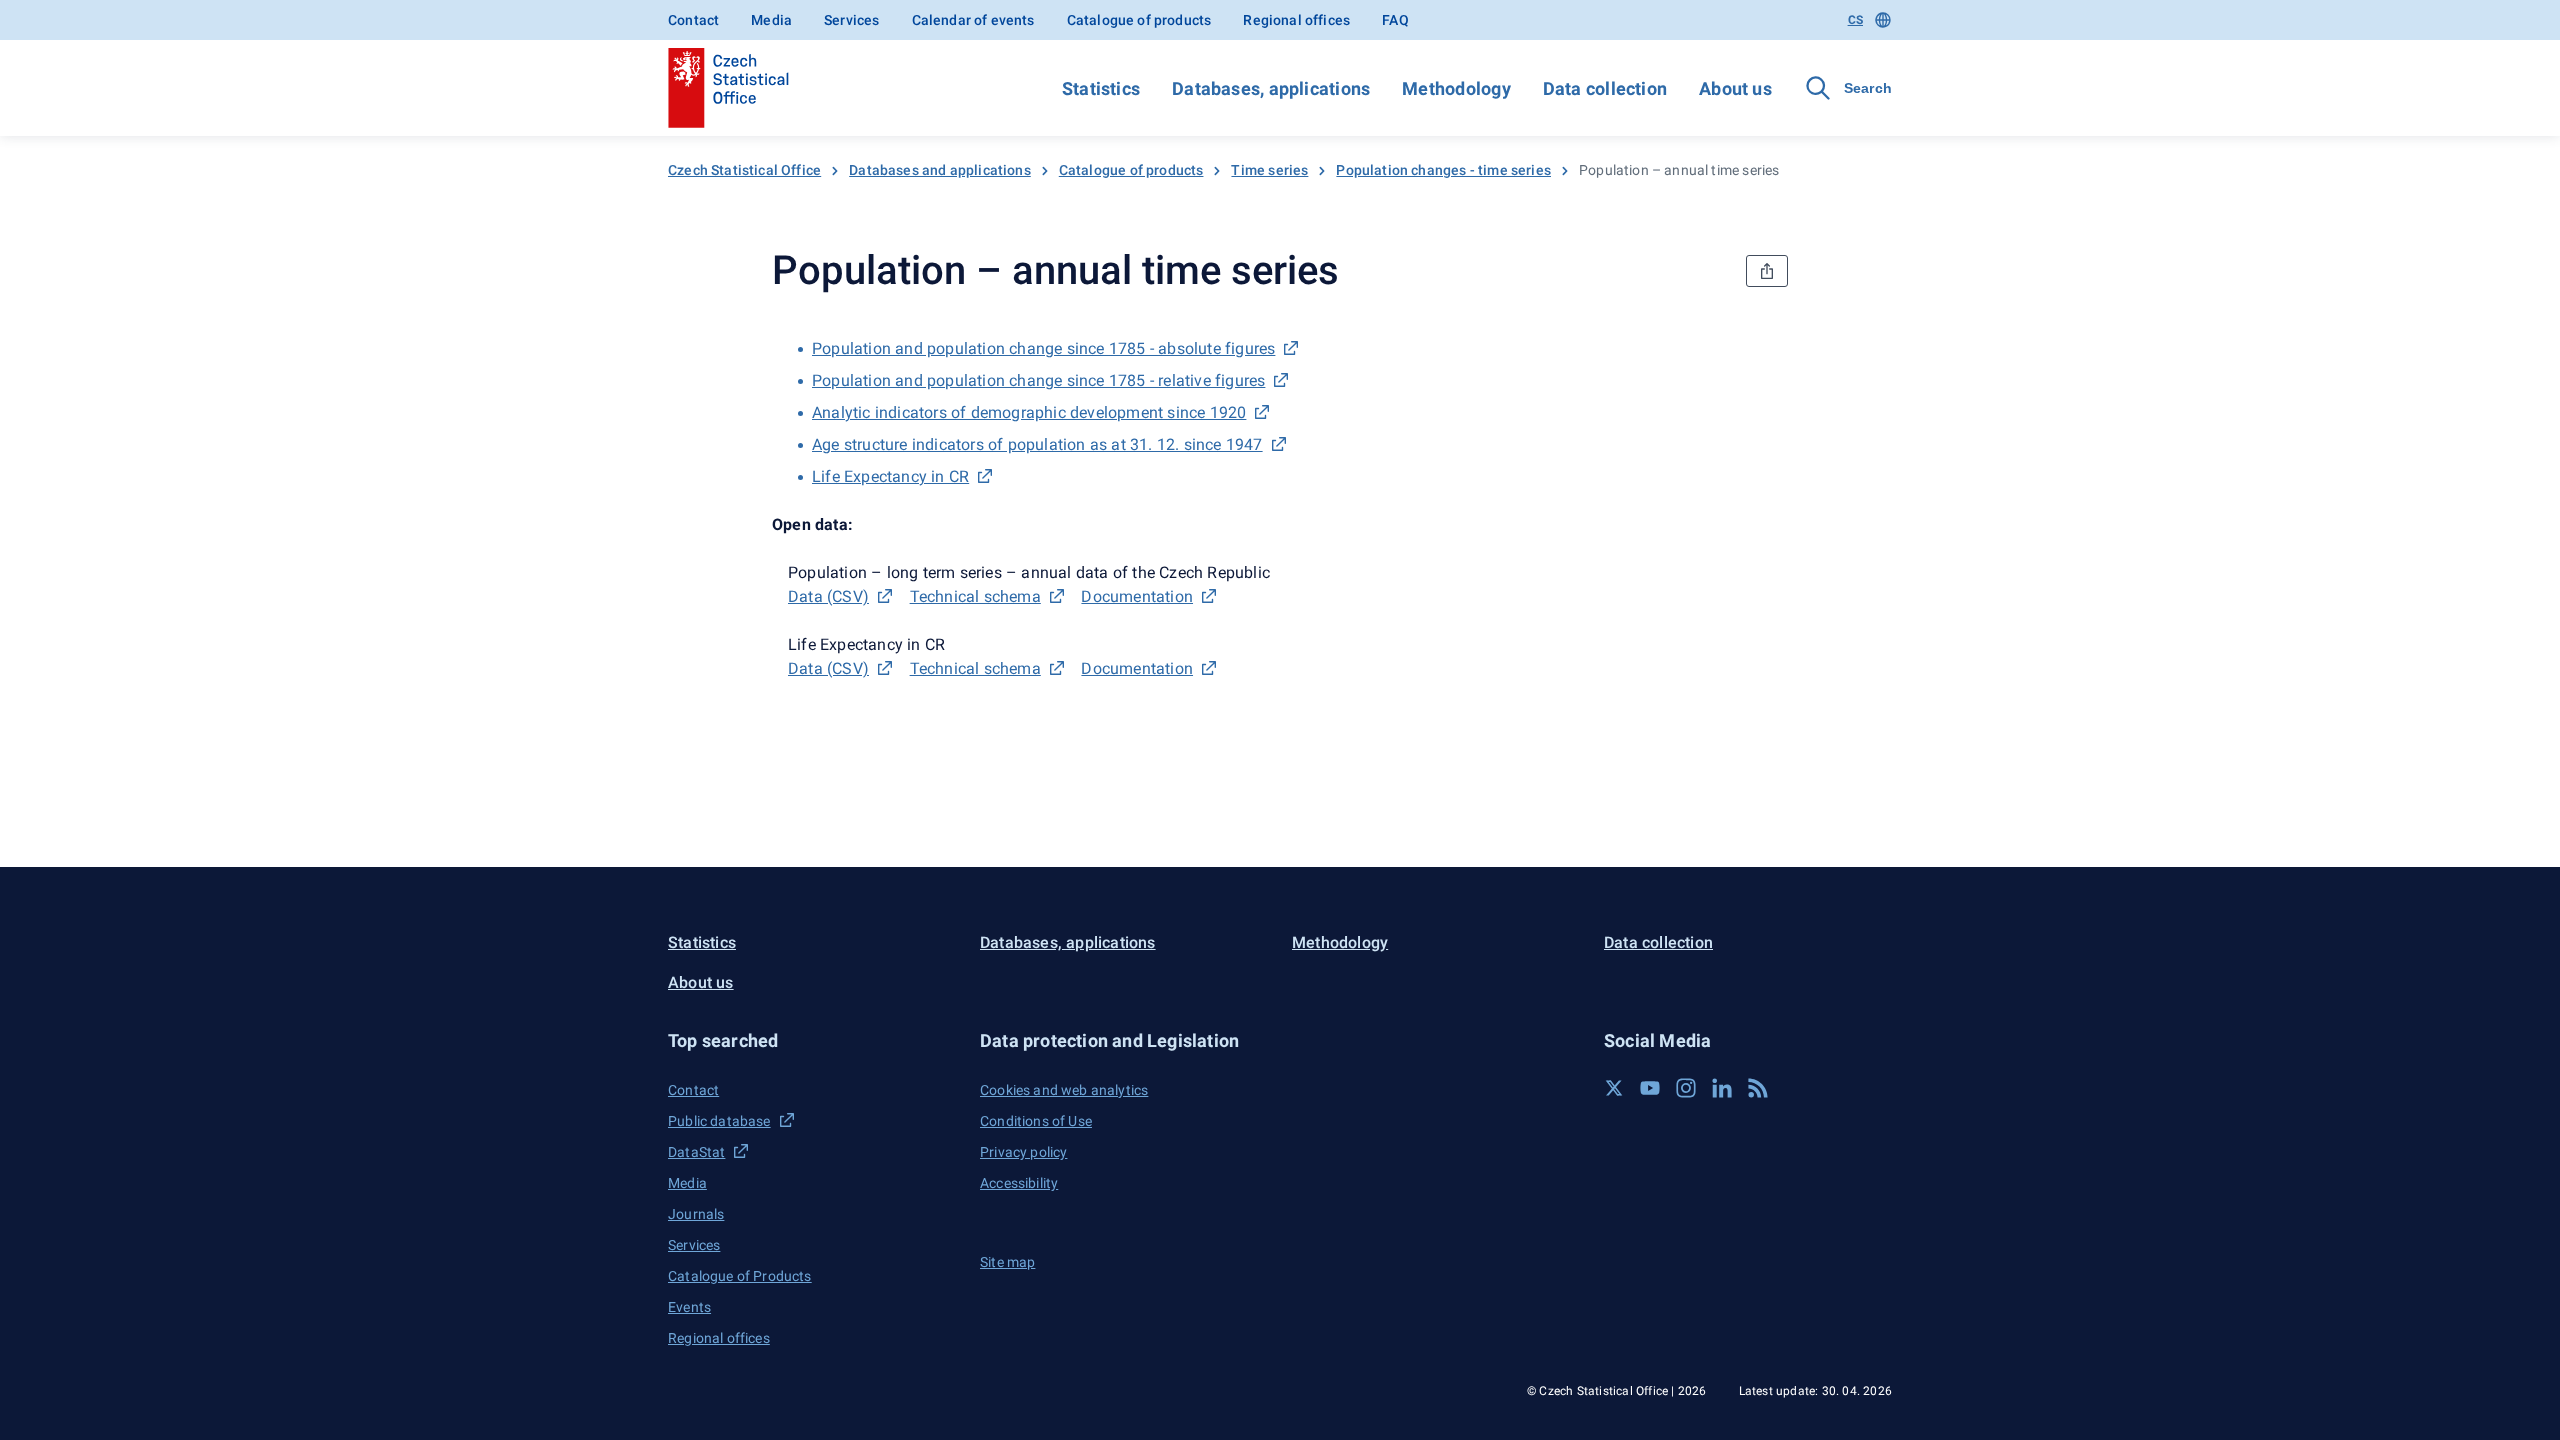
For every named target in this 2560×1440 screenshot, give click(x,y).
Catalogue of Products (740, 1276)
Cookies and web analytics (1064, 1090)
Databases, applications (1271, 88)
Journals (696, 1214)
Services (851, 20)
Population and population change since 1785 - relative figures (1038, 380)
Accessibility (1019, 1183)
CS (1855, 20)
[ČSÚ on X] (1614, 1088)
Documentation (1137, 596)
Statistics (1101, 88)
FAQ (1395, 20)
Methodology (1456, 88)
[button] (812, 1040)
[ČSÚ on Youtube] (1650, 1088)
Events (689, 1307)
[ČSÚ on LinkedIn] (1722, 1088)
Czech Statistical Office (744, 170)
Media (771, 20)
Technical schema (975, 596)
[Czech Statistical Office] (728, 88)
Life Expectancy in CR (890, 476)
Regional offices (1296, 20)
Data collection (1605, 88)
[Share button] (1767, 271)
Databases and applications (940, 170)
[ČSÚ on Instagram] (1686, 1088)
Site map (1007, 1262)
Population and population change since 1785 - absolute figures (1043, 348)
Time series (1269, 170)
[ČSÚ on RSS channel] (1758, 1088)
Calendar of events (973, 20)
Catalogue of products (1139, 20)
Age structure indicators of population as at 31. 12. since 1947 (1037, 444)
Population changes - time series (1443, 170)
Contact (693, 20)
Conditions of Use (1036, 1121)
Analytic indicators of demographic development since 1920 (1029, 412)
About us (1735, 88)
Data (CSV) (828, 596)
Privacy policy (1023, 1152)
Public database (719, 1121)
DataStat (696, 1152)
